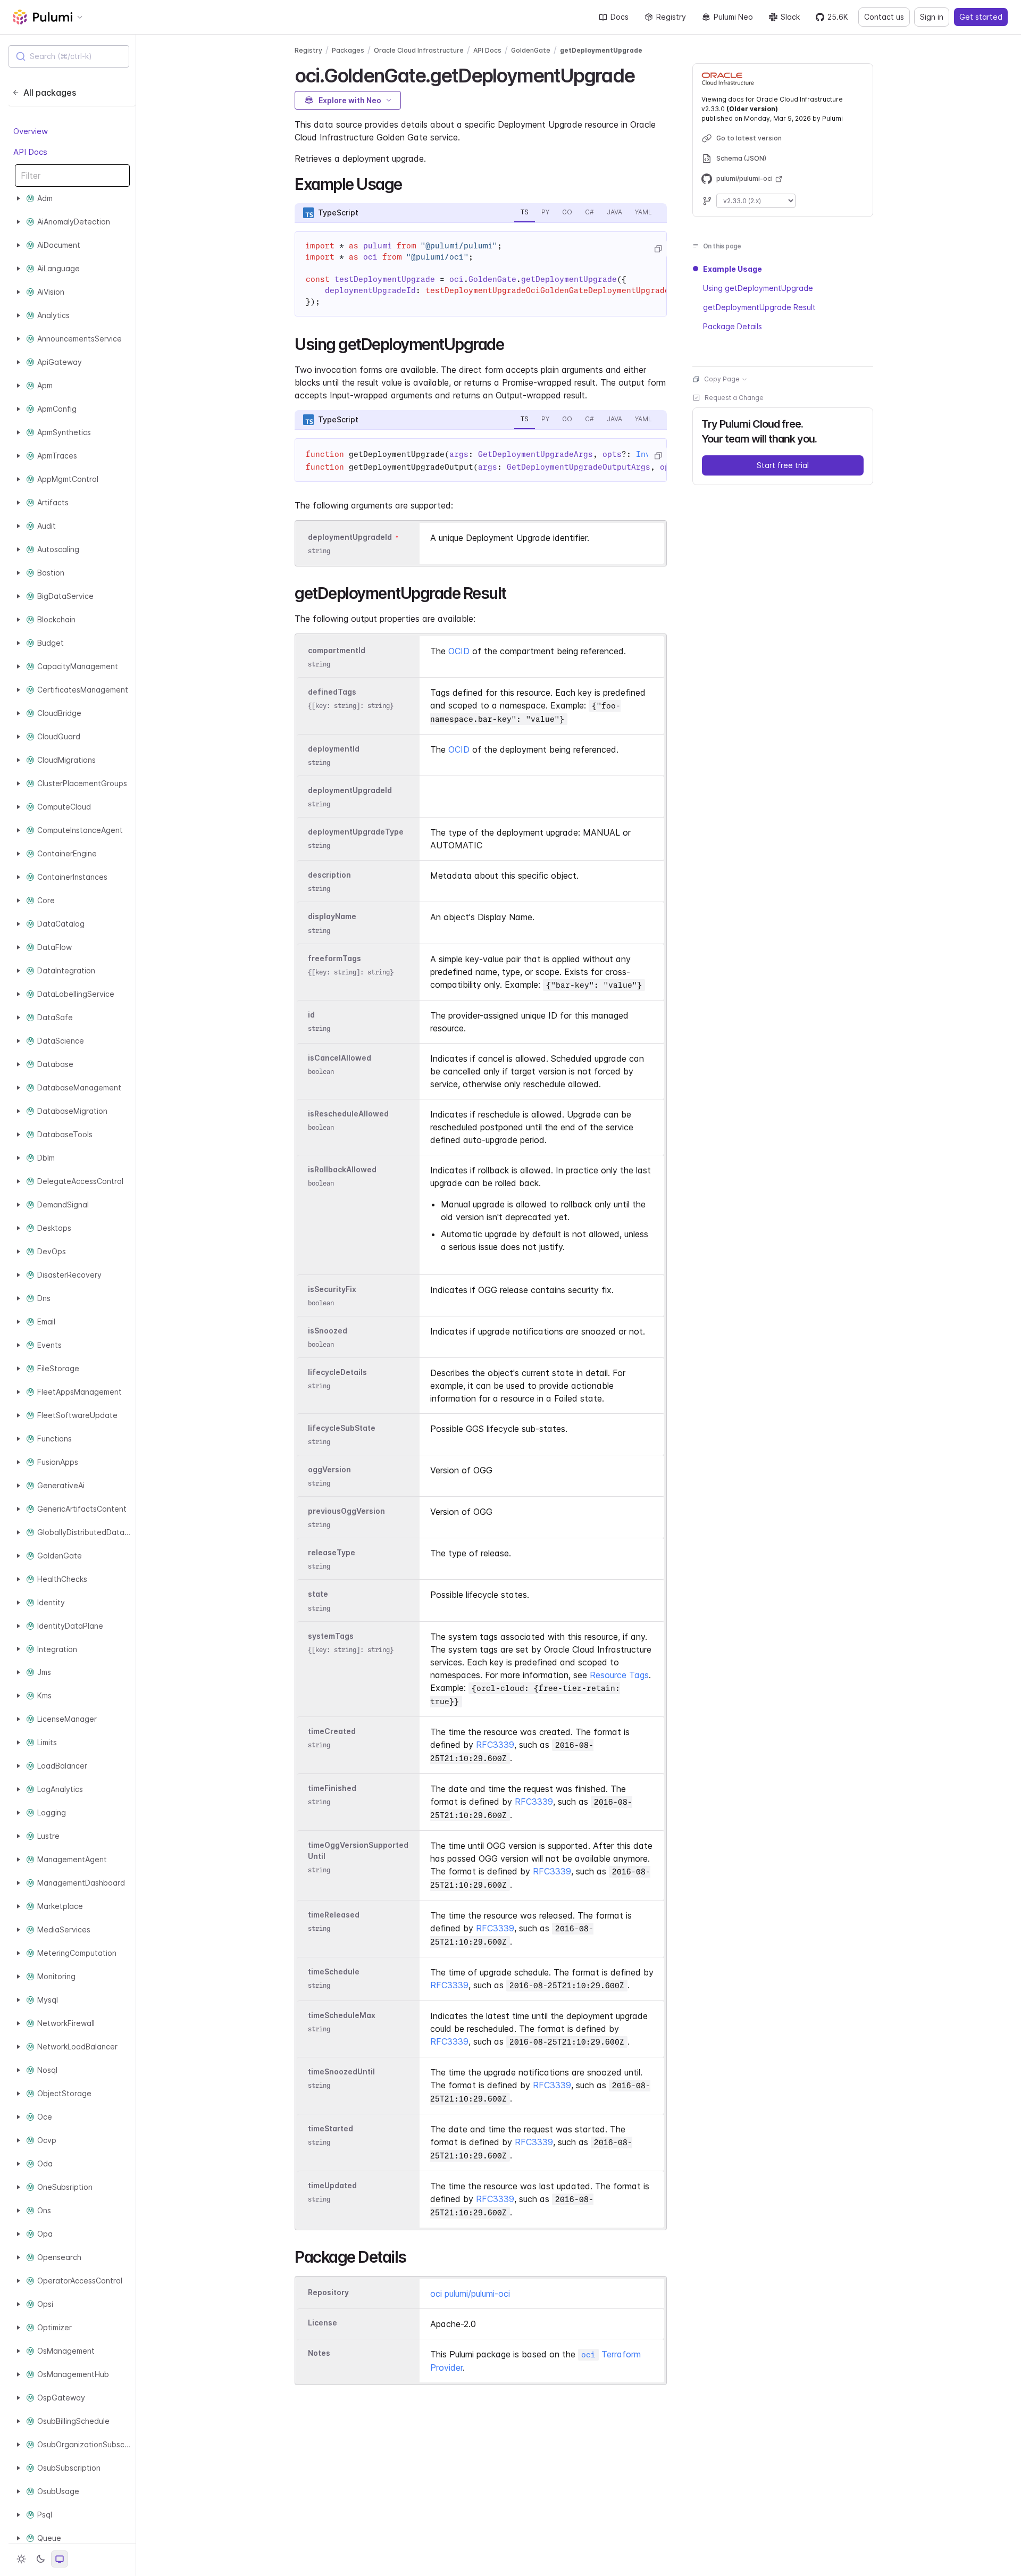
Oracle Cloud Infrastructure (419, 50)
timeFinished (332, 1788)
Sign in (932, 17)
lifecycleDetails (337, 1372)
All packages (50, 93)
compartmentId (337, 650)
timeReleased (334, 1915)
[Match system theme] (60, 2559)
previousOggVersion (346, 1511)
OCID (459, 651)
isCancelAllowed (340, 1058)
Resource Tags (619, 1675)
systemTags (331, 1636)
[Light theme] (21, 2559)
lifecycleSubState (342, 1428)
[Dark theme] (40, 2559)
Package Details (733, 326)
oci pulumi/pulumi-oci (470, 2294)
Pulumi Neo (733, 17)
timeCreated (332, 1731)
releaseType (332, 1553)
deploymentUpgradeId (350, 537)
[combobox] (69, 56)
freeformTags (334, 958)
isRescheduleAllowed (348, 1114)
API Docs (30, 152)
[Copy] (658, 249)
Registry (671, 17)
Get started (981, 17)
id (311, 1015)
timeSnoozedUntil (341, 2071)
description (329, 875)
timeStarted (330, 2128)
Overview (31, 132)
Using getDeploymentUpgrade (758, 288)
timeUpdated (332, 2185)
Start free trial (783, 465)
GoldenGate (531, 50)
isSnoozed (328, 1331)
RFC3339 (495, 1745)
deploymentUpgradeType (356, 832)
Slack (790, 17)
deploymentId (334, 749)
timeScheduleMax (342, 2015)
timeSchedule (334, 1971)
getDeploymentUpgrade (601, 50)
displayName (332, 917)
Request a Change (734, 398)
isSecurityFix (332, 1289)
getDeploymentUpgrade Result (759, 307)
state (318, 1594)
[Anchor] (644, 74)
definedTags (332, 692)
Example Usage (733, 269)
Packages (348, 50)
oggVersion (329, 1469)
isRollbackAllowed (342, 1169)
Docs (620, 17)
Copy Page (722, 379)
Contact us (884, 17)
